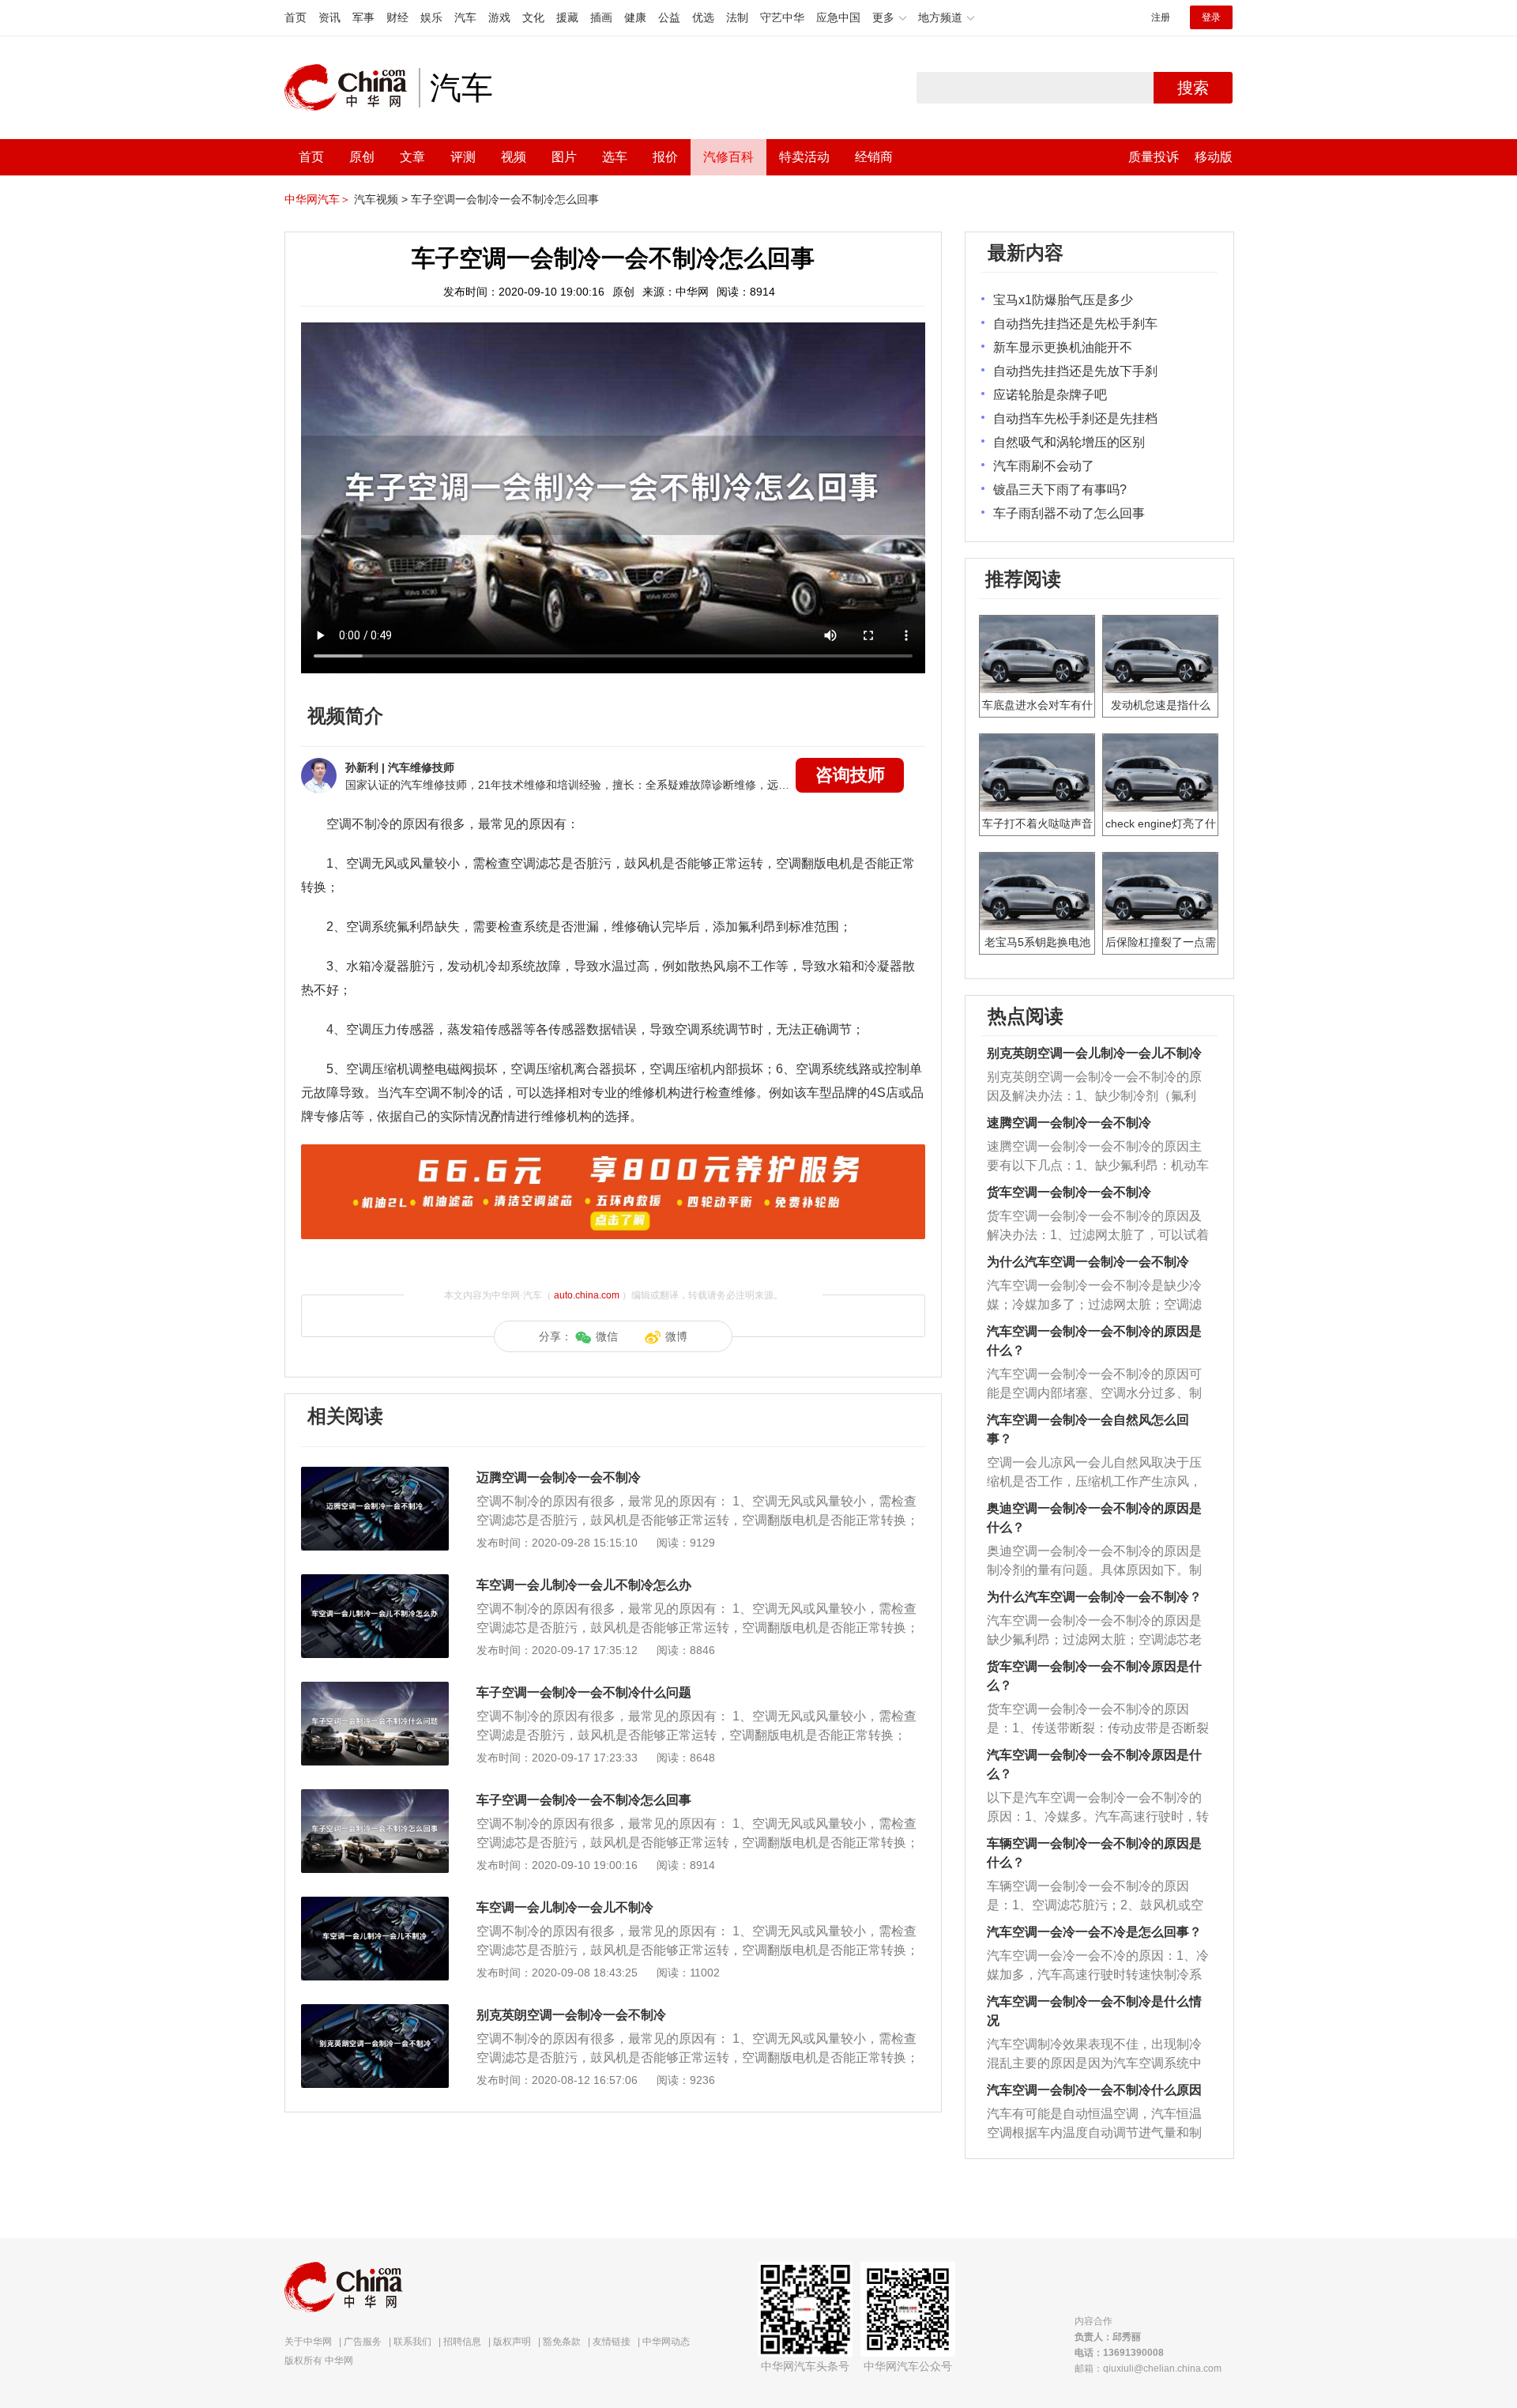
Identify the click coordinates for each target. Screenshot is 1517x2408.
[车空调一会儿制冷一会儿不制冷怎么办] (375, 1582)
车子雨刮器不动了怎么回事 (1069, 513)
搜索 (1193, 88)
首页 (295, 17)
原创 (362, 157)
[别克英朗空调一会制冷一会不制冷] (375, 2012)
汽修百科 (728, 157)
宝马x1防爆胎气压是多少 (1063, 300)
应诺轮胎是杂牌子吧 (1050, 395)
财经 (397, 17)
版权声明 (512, 2342)
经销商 (874, 157)
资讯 (329, 17)
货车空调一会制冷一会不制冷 (1069, 1192)
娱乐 (431, 17)
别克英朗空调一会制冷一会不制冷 (571, 2015)
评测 (463, 157)
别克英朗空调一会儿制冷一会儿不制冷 (1094, 1053)
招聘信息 (462, 2342)
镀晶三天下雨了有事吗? (1060, 490)
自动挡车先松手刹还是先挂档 (1075, 418)
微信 (607, 1336)
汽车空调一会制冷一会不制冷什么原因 (1094, 2090)
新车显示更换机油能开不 (1063, 347)
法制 (737, 17)
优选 (703, 17)
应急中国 (838, 17)
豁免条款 (562, 2342)
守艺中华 (782, 17)
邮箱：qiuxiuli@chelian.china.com (1148, 2368)
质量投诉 (1154, 157)
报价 (665, 157)
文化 (533, 17)
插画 (601, 17)
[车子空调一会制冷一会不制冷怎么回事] (375, 1797)
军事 (363, 17)
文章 (412, 157)
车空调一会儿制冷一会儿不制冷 (565, 1907)
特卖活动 (804, 157)
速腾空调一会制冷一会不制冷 (1069, 1123)
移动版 (1214, 157)
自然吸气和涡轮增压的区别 (1069, 442)
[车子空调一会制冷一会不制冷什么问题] (375, 1690)
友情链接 (612, 2342)
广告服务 (363, 2342)
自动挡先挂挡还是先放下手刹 (1075, 371)
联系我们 (412, 2342)
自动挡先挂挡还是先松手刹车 (1075, 324)
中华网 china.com (352, 88)
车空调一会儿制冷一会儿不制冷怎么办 (584, 1585)
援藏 (567, 17)
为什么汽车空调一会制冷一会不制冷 (1088, 1262)
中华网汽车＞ (318, 199)
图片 (564, 157)
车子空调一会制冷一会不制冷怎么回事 (505, 199)
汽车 (465, 17)
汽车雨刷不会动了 (1044, 466)
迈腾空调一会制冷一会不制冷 (559, 1477)
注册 (1161, 17)
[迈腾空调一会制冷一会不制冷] (375, 1475)
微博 (676, 1336)
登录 (1211, 17)
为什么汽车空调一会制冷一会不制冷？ (1094, 1597)
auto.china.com (587, 1295)
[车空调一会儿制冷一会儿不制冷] (375, 1905)
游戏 (499, 17)
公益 (669, 17)
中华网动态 (666, 2342)
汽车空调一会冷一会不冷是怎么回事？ (1094, 1932)
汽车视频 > (381, 199)
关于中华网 (308, 2342)
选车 (615, 157)
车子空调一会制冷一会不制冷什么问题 (584, 1692)
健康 (635, 17)
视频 (514, 157)
